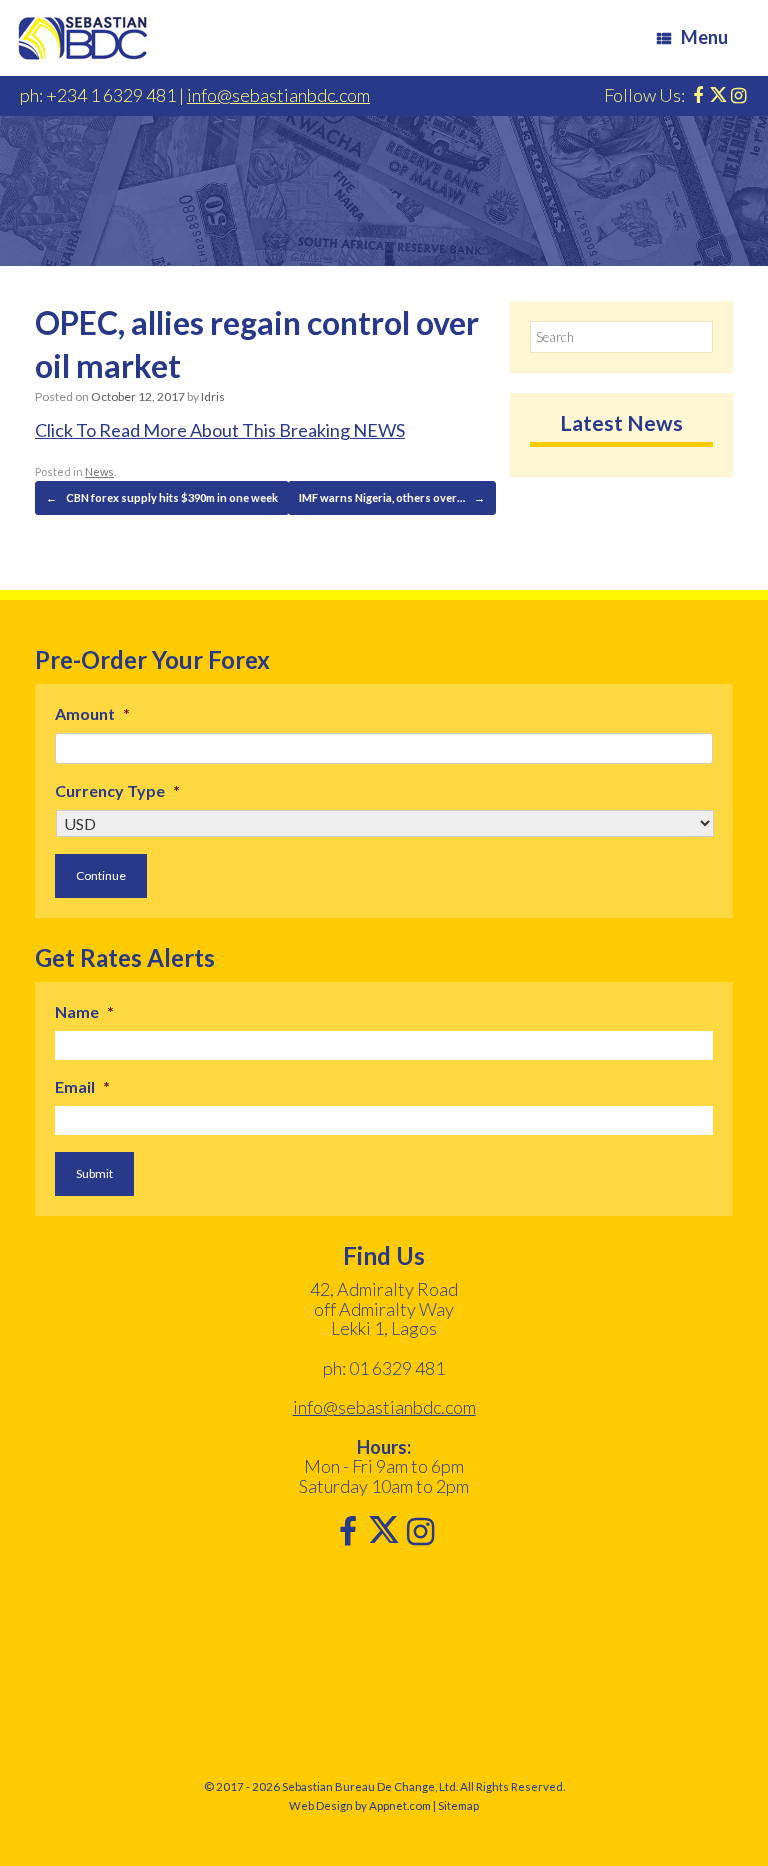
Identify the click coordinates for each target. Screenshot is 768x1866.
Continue (101, 875)
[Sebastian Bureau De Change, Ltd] (83, 38)
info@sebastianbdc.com (278, 95)
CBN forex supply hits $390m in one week (162, 497)
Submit (94, 1173)
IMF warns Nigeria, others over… (392, 497)
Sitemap (458, 1805)
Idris (213, 396)
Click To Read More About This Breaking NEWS (220, 430)
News (99, 471)
